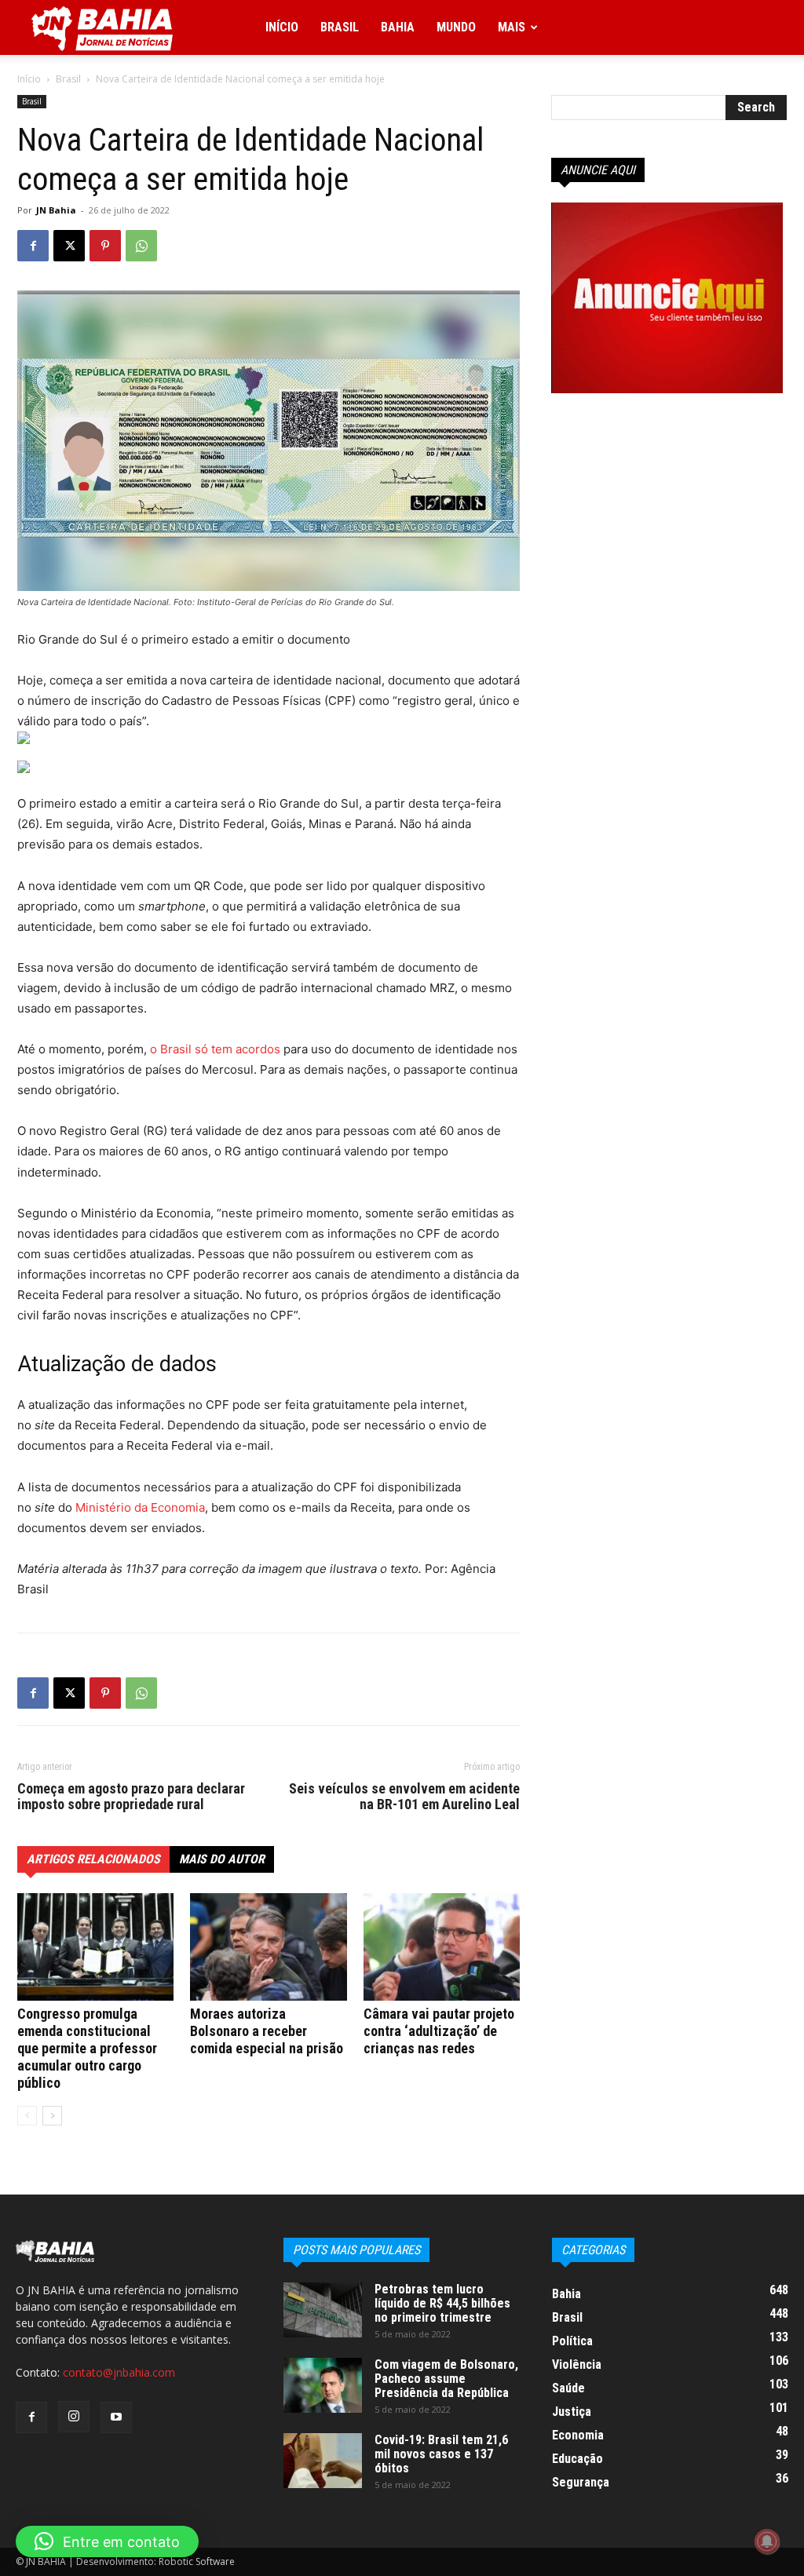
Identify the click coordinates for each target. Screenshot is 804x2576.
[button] (107, 2541)
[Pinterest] (105, 246)
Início (282, 27)
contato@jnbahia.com (119, 2372)
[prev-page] (27, 2116)
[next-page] (52, 2116)
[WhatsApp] (141, 246)
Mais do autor (222, 1859)
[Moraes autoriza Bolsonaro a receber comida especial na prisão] (268, 1947)
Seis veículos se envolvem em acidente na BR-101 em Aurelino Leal (404, 1797)
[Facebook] (33, 246)
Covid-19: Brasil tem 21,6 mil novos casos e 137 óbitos (441, 2454)
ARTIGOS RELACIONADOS (93, 1859)
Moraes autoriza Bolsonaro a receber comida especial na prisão (267, 2031)
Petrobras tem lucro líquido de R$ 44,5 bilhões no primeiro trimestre (442, 2303)
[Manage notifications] (767, 2541)
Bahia (398, 27)
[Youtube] (116, 2417)
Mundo (456, 27)
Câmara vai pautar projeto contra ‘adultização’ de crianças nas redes (439, 2031)
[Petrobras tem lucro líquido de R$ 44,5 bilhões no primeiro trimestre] (323, 2310)
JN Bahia (56, 210)
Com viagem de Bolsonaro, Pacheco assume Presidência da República (446, 2379)
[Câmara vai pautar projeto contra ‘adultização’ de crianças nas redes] (442, 1947)
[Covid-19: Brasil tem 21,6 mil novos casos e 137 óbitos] (323, 2461)
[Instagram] (74, 2417)
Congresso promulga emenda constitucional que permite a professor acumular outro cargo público (87, 2048)
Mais (512, 27)
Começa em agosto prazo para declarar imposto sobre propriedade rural (131, 1797)
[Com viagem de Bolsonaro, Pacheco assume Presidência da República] (323, 2385)
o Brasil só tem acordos (215, 1049)
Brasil (340, 27)
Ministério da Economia (140, 1507)
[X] (69, 246)
